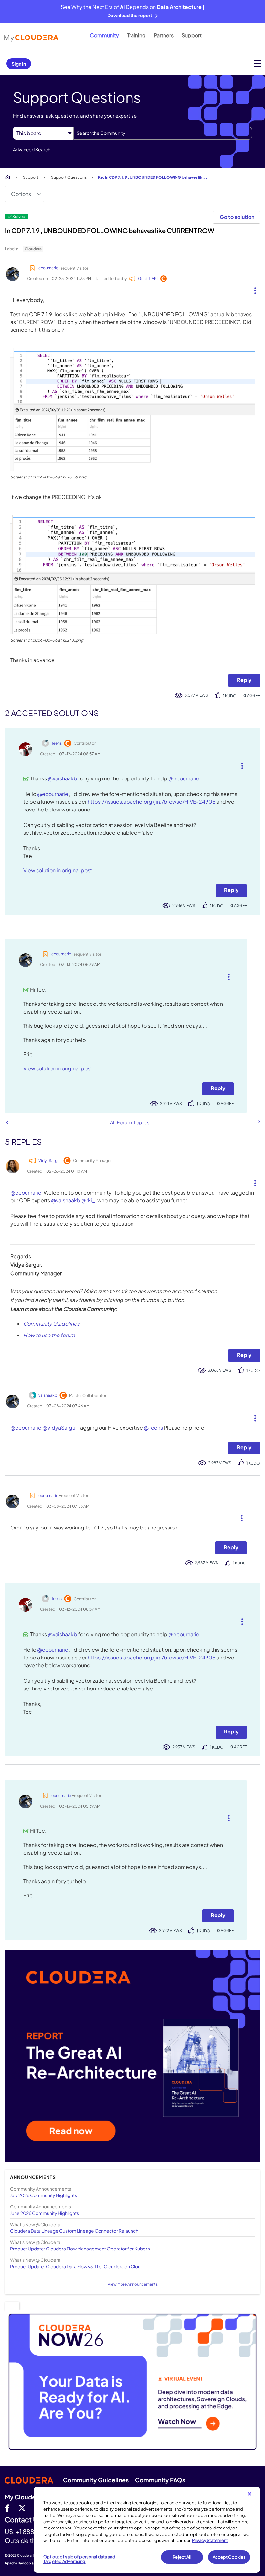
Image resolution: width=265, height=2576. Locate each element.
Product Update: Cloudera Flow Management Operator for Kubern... (82, 2249)
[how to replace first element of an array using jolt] (7, 1122)
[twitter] (22, 2508)
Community (104, 35)
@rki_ (88, 1200)
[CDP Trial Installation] (259, 1122)
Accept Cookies (229, 2557)
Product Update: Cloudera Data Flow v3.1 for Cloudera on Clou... (77, 2266)
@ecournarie (184, 778)
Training (136, 35)
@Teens (153, 1428)
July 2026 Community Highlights (43, 2195)
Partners (164, 35)
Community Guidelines (51, 1323)
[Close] (249, 2494)
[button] (253, 289)
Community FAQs (160, 2480)
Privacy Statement (210, 2540)
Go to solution (237, 217)
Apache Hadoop (18, 2563)
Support (192, 35)
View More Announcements (133, 2284)
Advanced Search (32, 149)
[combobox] (163, 133)
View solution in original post (58, 870)
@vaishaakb (63, 778)
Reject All (182, 2557)
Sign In (19, 64)
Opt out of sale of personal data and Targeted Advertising (79, 2559)
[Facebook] (7, 2508)
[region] (147, 2530)
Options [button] (21, 194)
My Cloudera (23, 2497)
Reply (244, 680)
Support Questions (69, 177)
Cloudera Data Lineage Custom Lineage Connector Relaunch (74, 2231)
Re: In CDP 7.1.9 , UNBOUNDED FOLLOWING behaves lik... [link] (153, 177)
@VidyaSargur (60, 1428)
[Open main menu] (257, 64)
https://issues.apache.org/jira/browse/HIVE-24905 (152, 802)
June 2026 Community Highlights (44, 2213)
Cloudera (33, 249)
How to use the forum (49, 1335)
